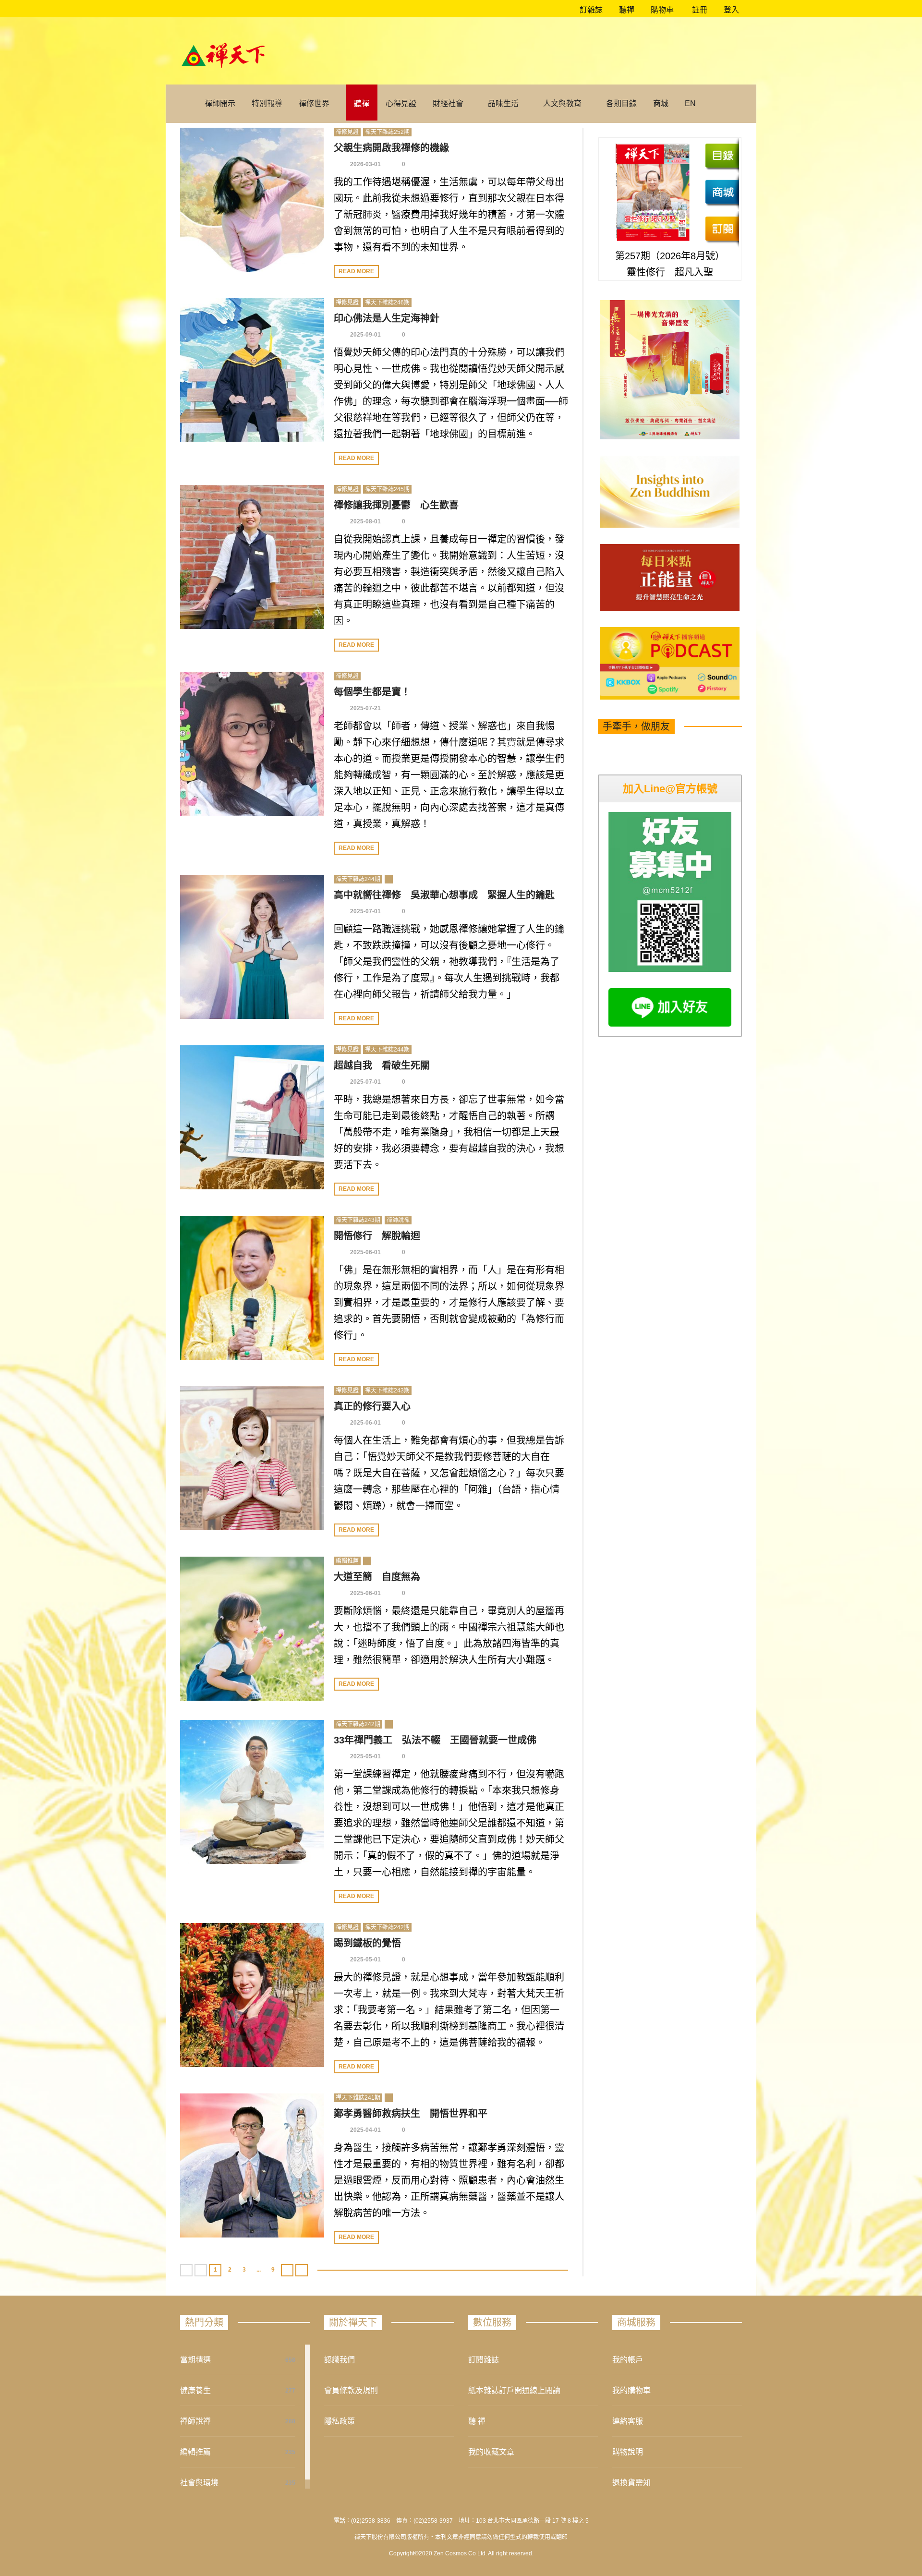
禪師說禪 (398, 1220)
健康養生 (195, 2390)
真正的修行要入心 (372, 1406)
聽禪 (626, 10)
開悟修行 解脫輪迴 (377, 1236)
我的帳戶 (628, 2360)
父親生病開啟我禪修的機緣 (391, 148)
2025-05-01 (365, 1756)
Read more (356, 271)
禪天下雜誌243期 (358, 1220)
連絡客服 (628, 2421)
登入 (731, 10)
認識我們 (340, 2360)
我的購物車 (631, 2390)
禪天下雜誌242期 (358, 1724)
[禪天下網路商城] (722, 192)
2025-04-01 (365, 2130)
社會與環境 (199, 2483)
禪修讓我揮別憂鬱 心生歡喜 (396, 505)
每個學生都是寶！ (372, 692)
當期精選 (195, 2360)
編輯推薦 (347, 1561)
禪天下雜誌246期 (387, 302)
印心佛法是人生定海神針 (387, 318)
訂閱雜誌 (484, 2360)
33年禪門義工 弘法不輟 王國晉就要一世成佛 (435, 1740)
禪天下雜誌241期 (358, 2098)
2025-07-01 (365, 911)
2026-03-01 (365, 164)
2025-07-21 (365, 708)
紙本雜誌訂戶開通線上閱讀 (514, 2390)
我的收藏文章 (491, 2452)
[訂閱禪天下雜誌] (722, 229)
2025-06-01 (365, 1252)
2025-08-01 (365, 521)
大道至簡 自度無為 (377, 1577)
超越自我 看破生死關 (382, 1065)
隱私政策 (340, 2421)
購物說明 (628, 2452)
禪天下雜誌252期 (387, 132)
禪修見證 (347, 132)
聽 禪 (477, 2421)
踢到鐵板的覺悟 (367, 1943)
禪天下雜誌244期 (358, 879)
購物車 (661, 10)
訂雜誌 (590, 10)
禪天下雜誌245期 (387, 489)
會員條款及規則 (351, 2390)
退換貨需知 (631, 2483)
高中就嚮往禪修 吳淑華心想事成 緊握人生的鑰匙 (444, 895)
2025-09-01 (365, 335)
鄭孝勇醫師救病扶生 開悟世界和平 (411, 2114)
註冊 (699, 10)
